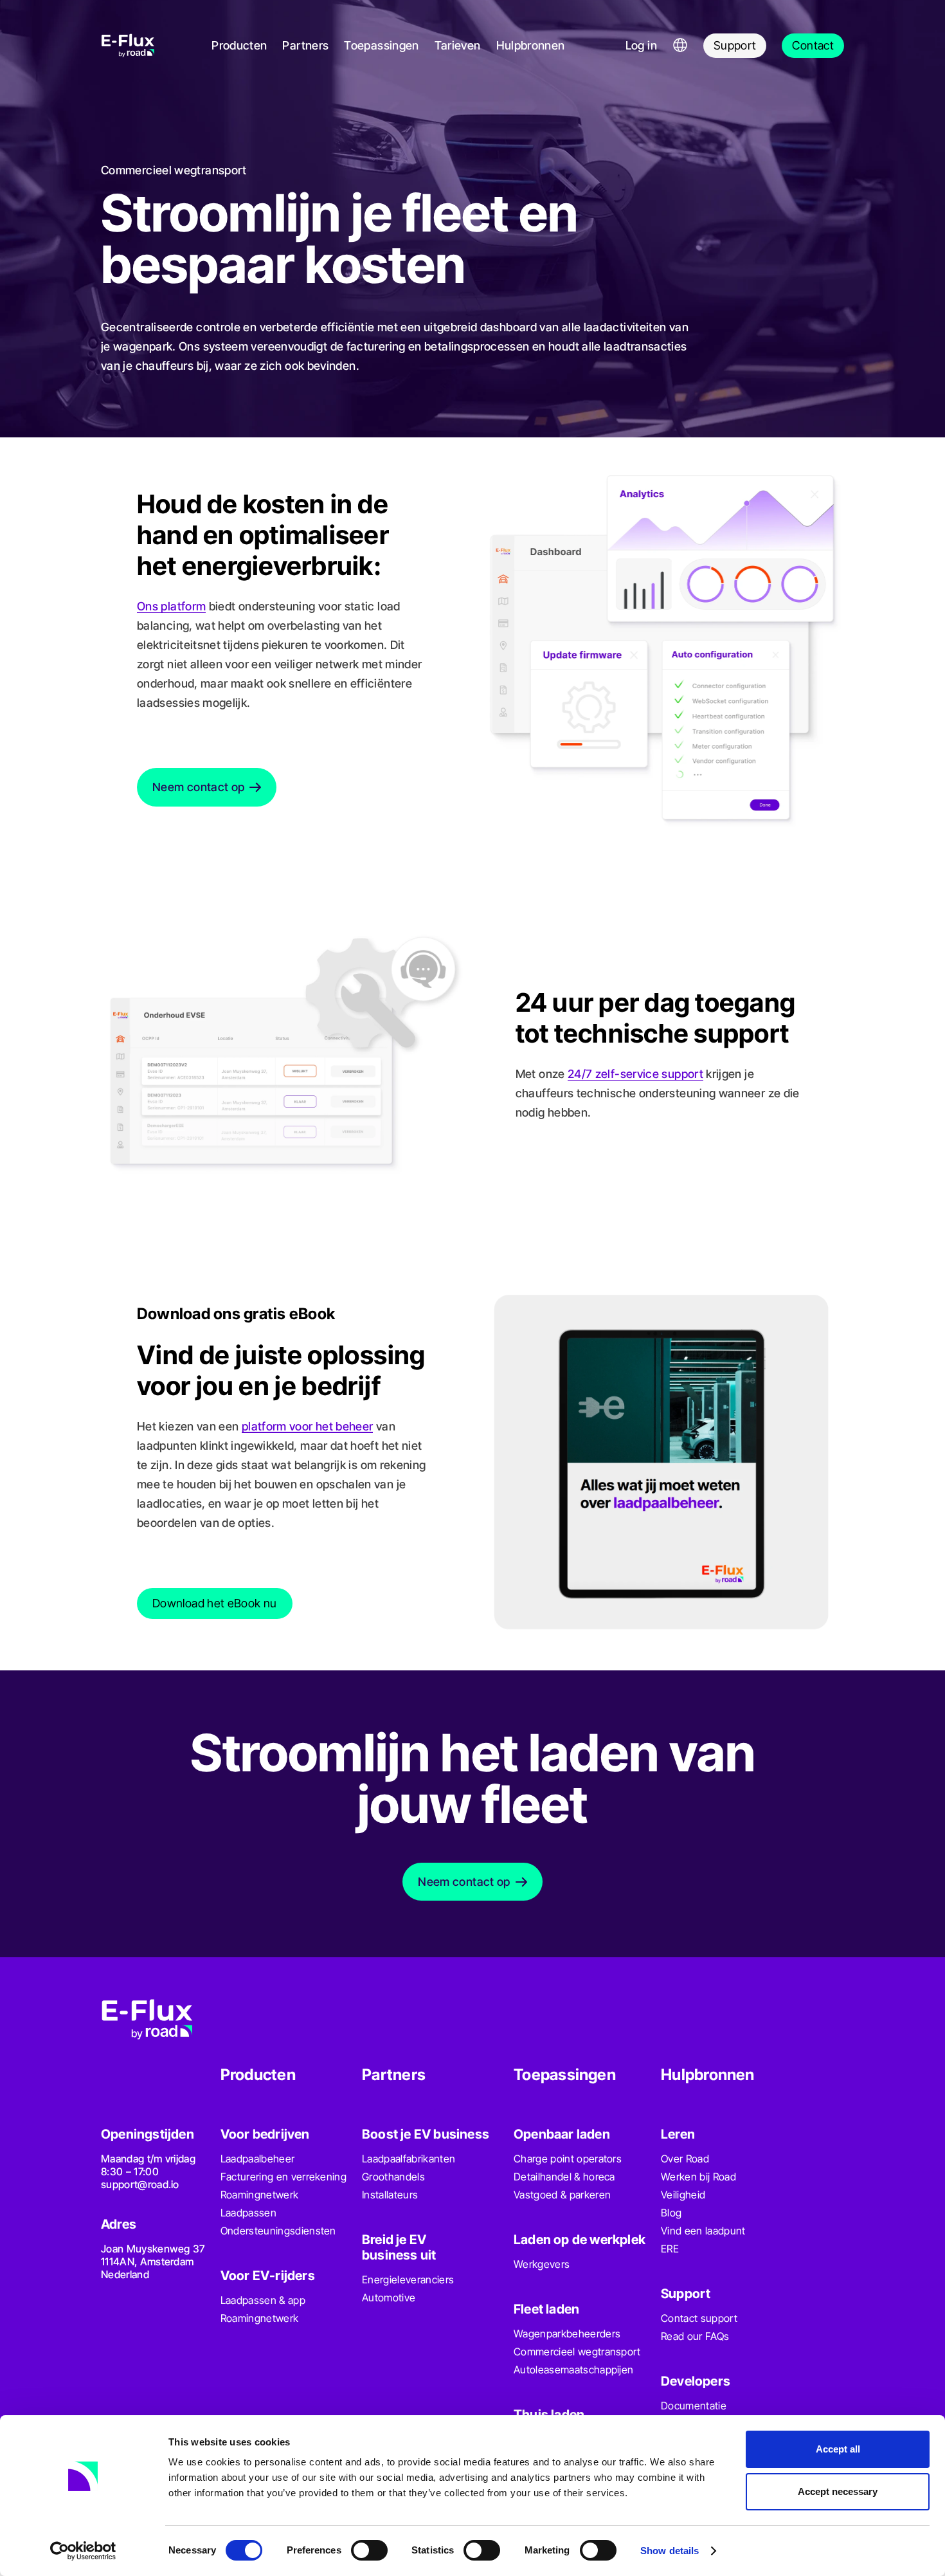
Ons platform (171, 606)
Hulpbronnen (531, 45)
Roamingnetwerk (259, 2195)
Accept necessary (838, 2491)
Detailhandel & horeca (564, 2177)
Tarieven (458, 45)
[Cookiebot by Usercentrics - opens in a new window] (83, 2551)
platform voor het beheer (308, 1426)
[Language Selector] (680, 46)
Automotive (389, 2297)
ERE (670, 2249)
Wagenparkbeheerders (567, 2334)
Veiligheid (683, 2195)
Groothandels (393, 2177)
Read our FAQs (695, 2336)
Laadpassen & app (263, 2300)
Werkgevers (542, 2264)
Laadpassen (248, 2213)
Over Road (685, 2159)
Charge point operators (568, 2159)
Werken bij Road (698, 2177)
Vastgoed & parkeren (562, 2195)
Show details (670, 2551)
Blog (671, 2213)
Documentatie (694, 2406)
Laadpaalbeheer (257, 2159)
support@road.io (140, 2184)
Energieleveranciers (408, 2279)
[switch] (369, 2550)
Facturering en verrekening (283, 2177)
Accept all (838, 2449)
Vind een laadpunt (703, 2231)
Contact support (699, 2318)
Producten (239, 45)
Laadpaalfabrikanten (409, 2159)
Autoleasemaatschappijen (573, 2370)
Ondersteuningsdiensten (278, 2231)
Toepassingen (381, 45)
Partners (305, 45)
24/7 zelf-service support (635, 1074)
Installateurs (390, 2195)
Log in (641, 45)
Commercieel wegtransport (577, 2352)
